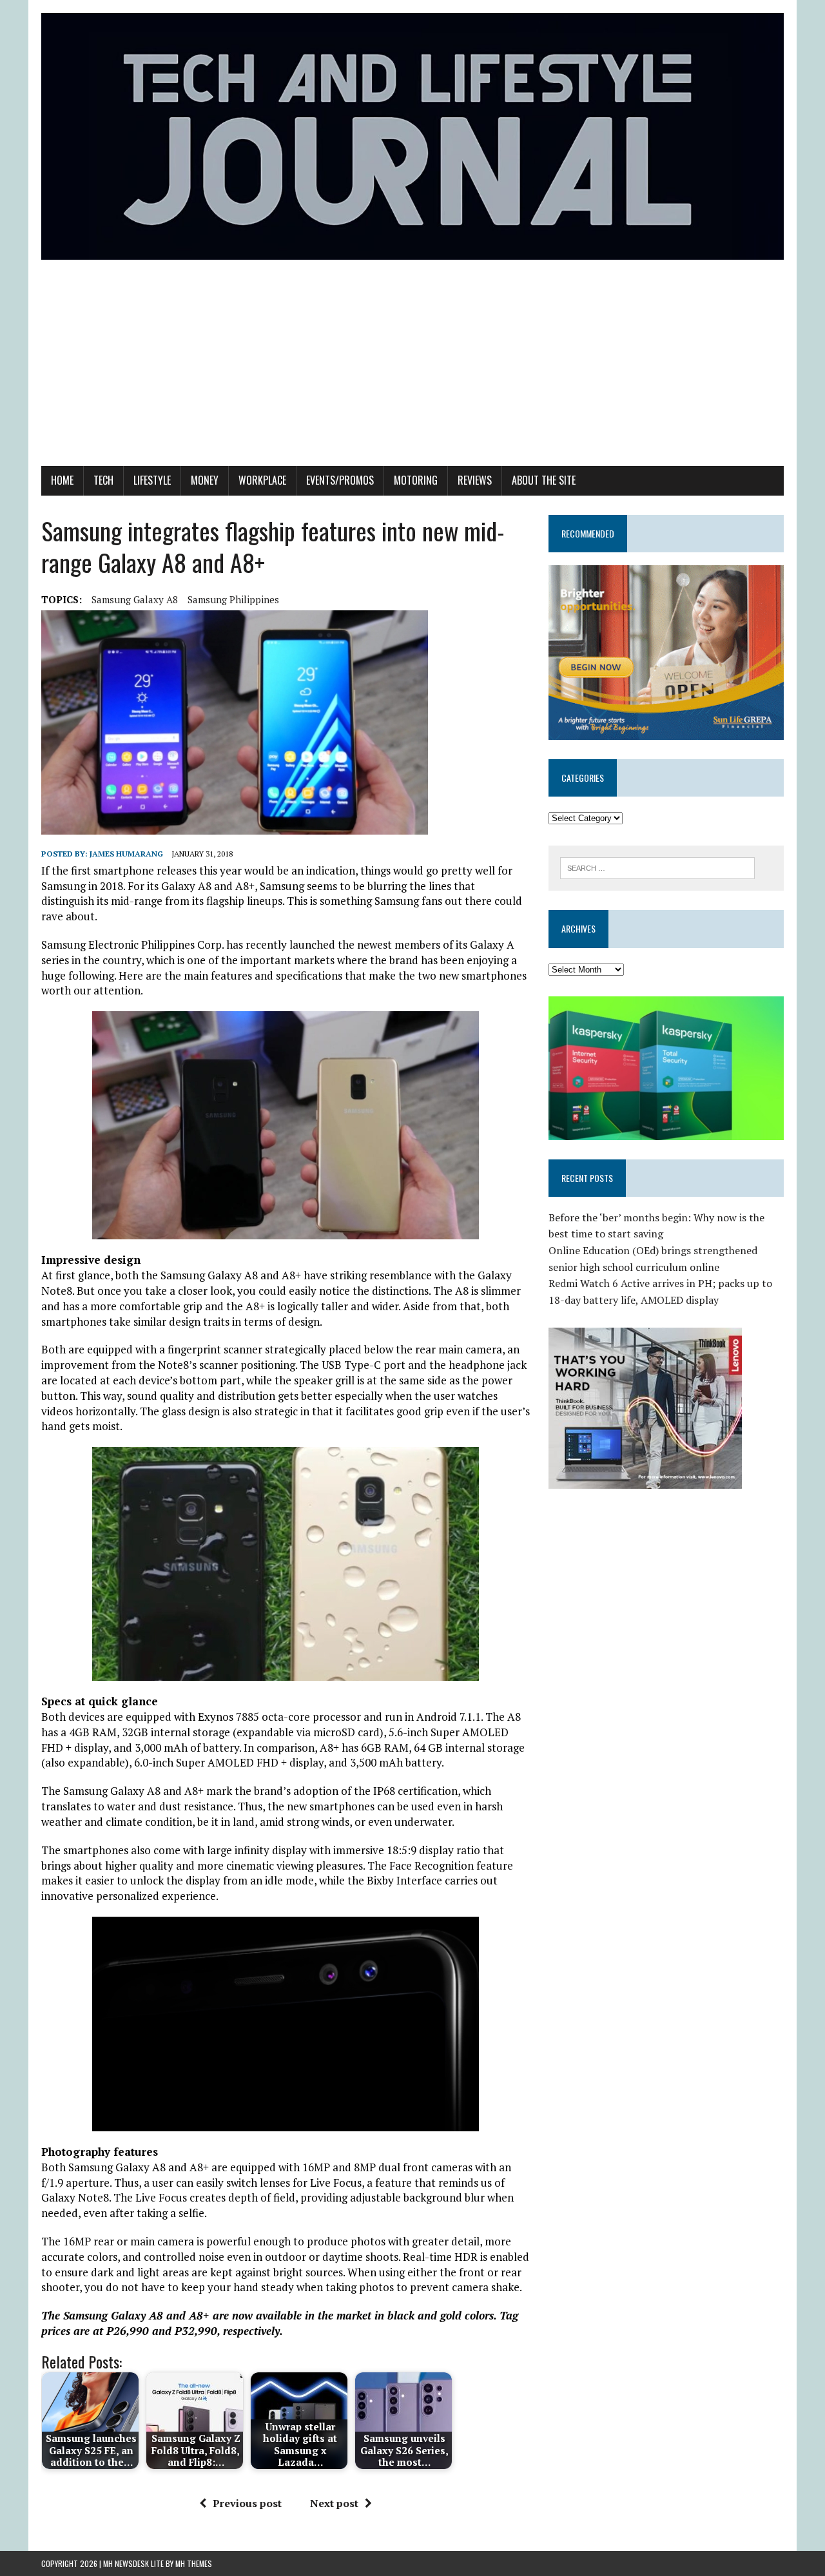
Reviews (475, 480)
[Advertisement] (412, 369)
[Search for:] (657, 867)
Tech (103, 480)
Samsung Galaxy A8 (135, 599)
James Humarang (126, 854)
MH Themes (194, 2563)
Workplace (262, 480)
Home (62, 480)
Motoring (416, 480)
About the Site (544, 480)
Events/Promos (340, 480)
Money (205, 480)
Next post (334, 2503)
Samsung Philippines (233, 599)
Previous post (247, 2503)
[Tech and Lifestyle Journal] (412, 136)
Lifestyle (152, 480)
